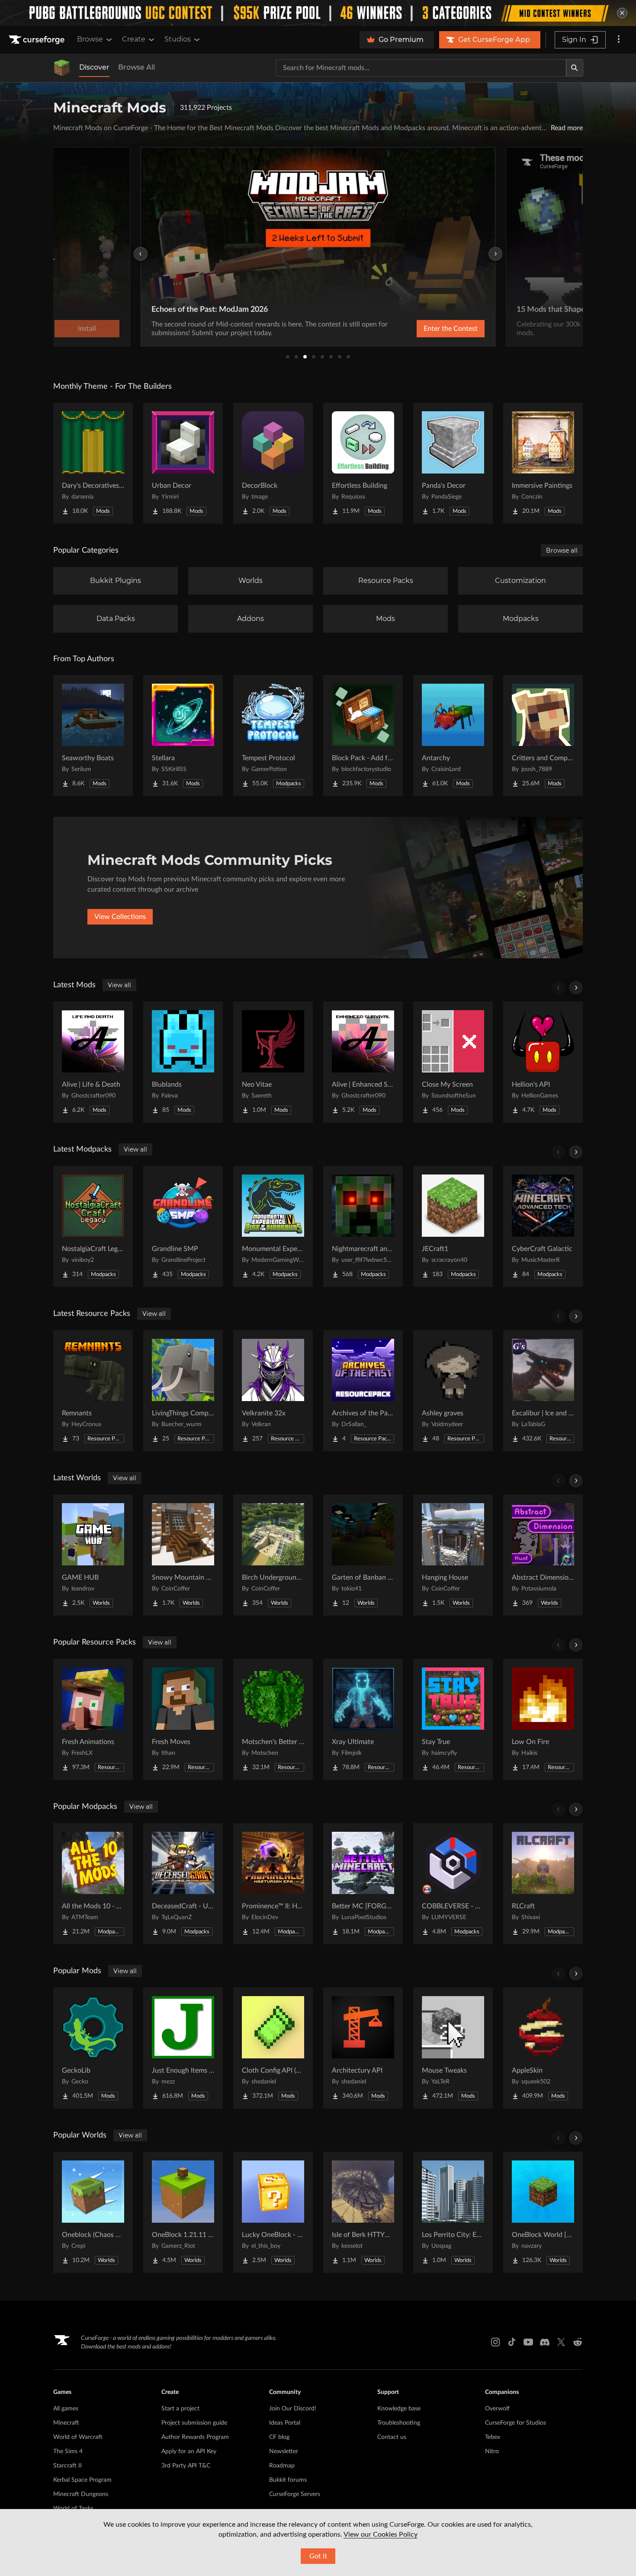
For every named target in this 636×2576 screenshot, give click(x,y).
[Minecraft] (62, 68)
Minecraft (66, 2423)
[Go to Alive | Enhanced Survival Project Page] (363, 1062)
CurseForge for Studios (516, 2423)
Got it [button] (318, 2556)
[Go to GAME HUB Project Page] (93, 1555)
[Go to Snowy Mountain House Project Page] (183, 1555)
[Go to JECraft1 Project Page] (453, 1226)
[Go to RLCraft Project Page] (543, 1884)
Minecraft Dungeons (81, 2494)
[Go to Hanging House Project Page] (453, 1555)
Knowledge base (399, 2409)
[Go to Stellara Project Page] (183, 736)
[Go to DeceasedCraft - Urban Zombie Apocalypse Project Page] (183, 1884)
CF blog (279, 2437)
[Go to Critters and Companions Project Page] (543, 736)
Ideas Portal (285, 2423)
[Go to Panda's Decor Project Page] (453, 463)
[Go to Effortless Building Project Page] (363, 463)
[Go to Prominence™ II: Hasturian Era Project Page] (273, 1884)
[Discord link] (545, 2342)
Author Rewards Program (195, 2437)
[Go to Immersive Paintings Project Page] (543, 463)
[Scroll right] (576, 988)
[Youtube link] (528, 2342)
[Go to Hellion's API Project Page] (543, 1062)
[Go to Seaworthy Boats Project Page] (93, 736)
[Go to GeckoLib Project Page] (93, 2048)
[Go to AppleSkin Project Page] (543, 2048)
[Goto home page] (38, 40)
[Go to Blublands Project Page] (183, 1062)
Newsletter (284, 2451)
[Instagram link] (495, 2342)
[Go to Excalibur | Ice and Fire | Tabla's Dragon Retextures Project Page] (543, 1391)
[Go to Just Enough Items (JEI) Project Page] (183, 2048)
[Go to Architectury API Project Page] (363, 2048)
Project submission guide (194, 2423)
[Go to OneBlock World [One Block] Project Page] (543, 2212)
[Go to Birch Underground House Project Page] (273, 1555)
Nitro (492, 2451)
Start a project (180, 2409)
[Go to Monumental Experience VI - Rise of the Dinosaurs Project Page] (273, 1226)
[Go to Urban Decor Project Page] (183, 463)
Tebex (493, 2437)
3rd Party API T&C (186, 2466)
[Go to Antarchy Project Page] (453, 736)
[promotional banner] (318, 13)
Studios (178, 39)
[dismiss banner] (622, 13)
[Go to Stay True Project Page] (453, 1719)
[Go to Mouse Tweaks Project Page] (453, 2048)
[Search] (575, 68)
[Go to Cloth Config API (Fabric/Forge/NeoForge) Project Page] (273, 2048)
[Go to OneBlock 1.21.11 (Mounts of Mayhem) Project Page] (183, 2212)
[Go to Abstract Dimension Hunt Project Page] (543, 1555)
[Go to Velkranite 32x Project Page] (273, 1391)
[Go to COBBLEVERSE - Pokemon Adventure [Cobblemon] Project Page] (453, 1884)
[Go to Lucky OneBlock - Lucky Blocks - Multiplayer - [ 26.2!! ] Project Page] (273, 2212)
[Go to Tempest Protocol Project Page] (273, 736)
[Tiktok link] (512, 2342)
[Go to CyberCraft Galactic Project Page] (543, 1226)
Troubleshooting (399, 2423)
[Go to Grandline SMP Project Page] (183, 1226)
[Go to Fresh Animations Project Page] (93, 1719)
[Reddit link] (578, 2342)
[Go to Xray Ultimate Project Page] (363, 1719)
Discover (94, 67)
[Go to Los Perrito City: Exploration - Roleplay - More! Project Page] (453, 2212)
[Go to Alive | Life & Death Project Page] (93, 1062)
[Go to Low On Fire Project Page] (543, 1719)
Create (134, 39)
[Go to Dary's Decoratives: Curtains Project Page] (93, 463)
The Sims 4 (68, 2451)
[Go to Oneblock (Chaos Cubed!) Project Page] (93, 2212)
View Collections (120, 917)
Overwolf (497, 2409)
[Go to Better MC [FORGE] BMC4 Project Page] (363, 1884)
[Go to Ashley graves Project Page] (453, 1391)
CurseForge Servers (295, 2494)
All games (66, 2409)
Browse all (562, 550)
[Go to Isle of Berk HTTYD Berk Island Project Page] (363, 2212)
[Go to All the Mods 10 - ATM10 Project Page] (93, 1884)
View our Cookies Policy (381, 2534)
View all (119, 985)
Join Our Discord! (293, 2409)
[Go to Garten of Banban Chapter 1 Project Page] (363, 1555)
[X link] (561, 2342)
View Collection (428, 329)
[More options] (619, 40)
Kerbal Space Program (82, 2480)
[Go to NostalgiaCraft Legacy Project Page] (93, 1226)
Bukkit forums (288, 2480)
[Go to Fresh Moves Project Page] (183, 1719)
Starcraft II (67, 2466)
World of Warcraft (78, 2437)
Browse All (137, 67)
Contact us (392, 2437)
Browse (90, 39)
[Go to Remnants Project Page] (93, 1391)
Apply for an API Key (189, 2451)
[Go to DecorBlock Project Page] (273, 463)
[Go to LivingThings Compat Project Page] (183, 1391)
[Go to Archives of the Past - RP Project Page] (363, 1391)
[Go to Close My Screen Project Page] (453, 1062)
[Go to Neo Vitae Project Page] (273, 1062)
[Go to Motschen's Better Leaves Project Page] (273, 1719)
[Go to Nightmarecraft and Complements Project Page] (363, 1226)
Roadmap (282, 2466)
